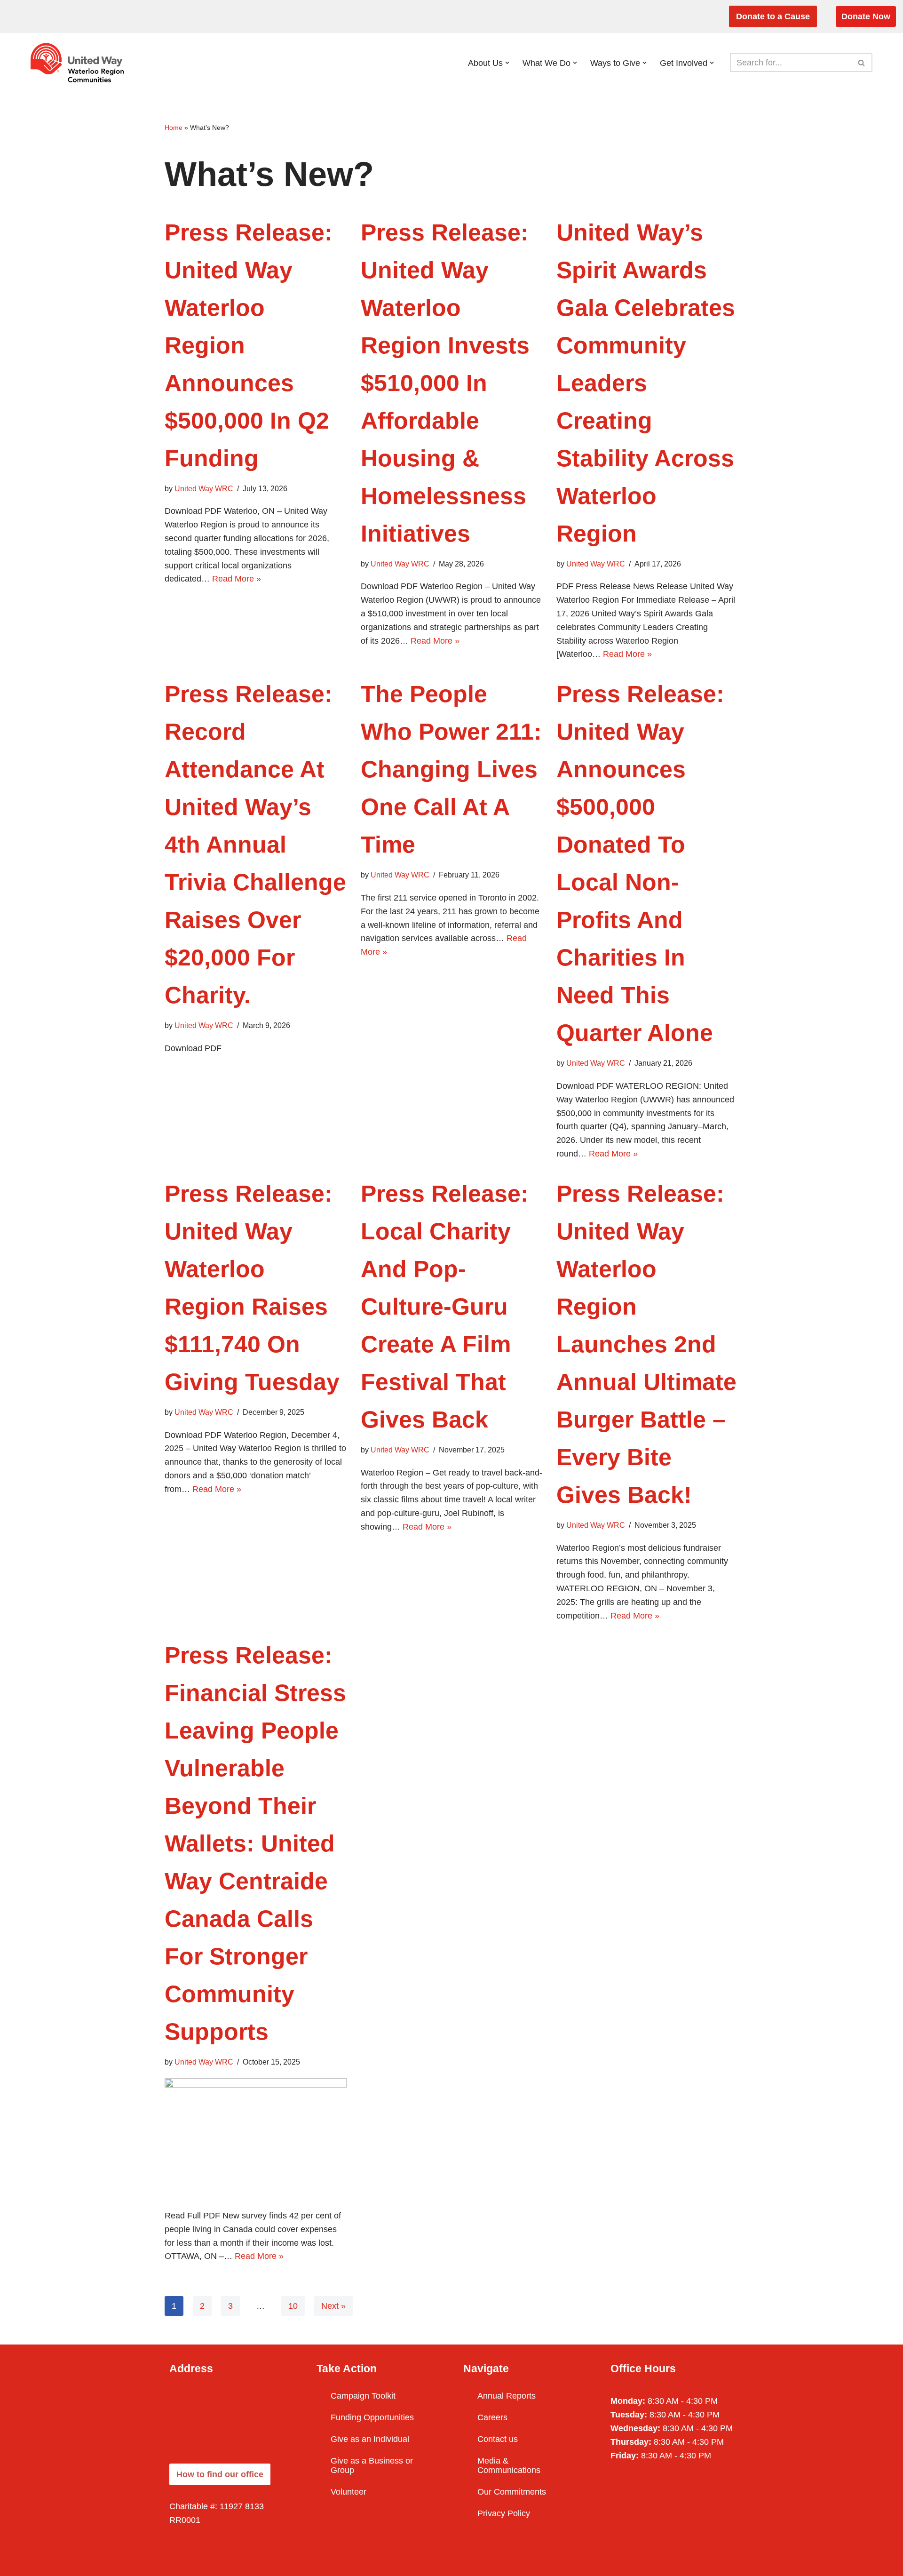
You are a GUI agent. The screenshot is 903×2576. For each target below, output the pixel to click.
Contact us (498, 2439)
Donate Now (866, 16)
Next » (333, 2306)
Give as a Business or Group (372, 2465)
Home (174, 128)
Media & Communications (509, 2465)
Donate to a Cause (773, 16)
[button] (507, 63)
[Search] (862, 63)
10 (293, 2306)
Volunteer (349, 2492)
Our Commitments (512, 2492)
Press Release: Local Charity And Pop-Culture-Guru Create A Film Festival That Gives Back (445, 1307)
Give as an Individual (370, 2439)
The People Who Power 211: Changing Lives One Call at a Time (451, 769)
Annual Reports (507, 2396)
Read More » (237, 579)
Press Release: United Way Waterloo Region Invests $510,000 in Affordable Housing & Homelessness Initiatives (445, 383)
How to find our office (220, 2474)
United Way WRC (204, 488)
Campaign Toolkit (363, 2396)
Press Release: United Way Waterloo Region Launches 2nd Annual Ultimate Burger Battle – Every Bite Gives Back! (646, 1344)
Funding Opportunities (372, 2417)
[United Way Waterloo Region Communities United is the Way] (79, 63)
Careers (492, 2417)
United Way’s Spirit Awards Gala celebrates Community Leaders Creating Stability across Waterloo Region (646, 383)
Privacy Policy (504, 2513)
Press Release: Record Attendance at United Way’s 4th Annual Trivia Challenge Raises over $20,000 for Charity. (255, 845)
